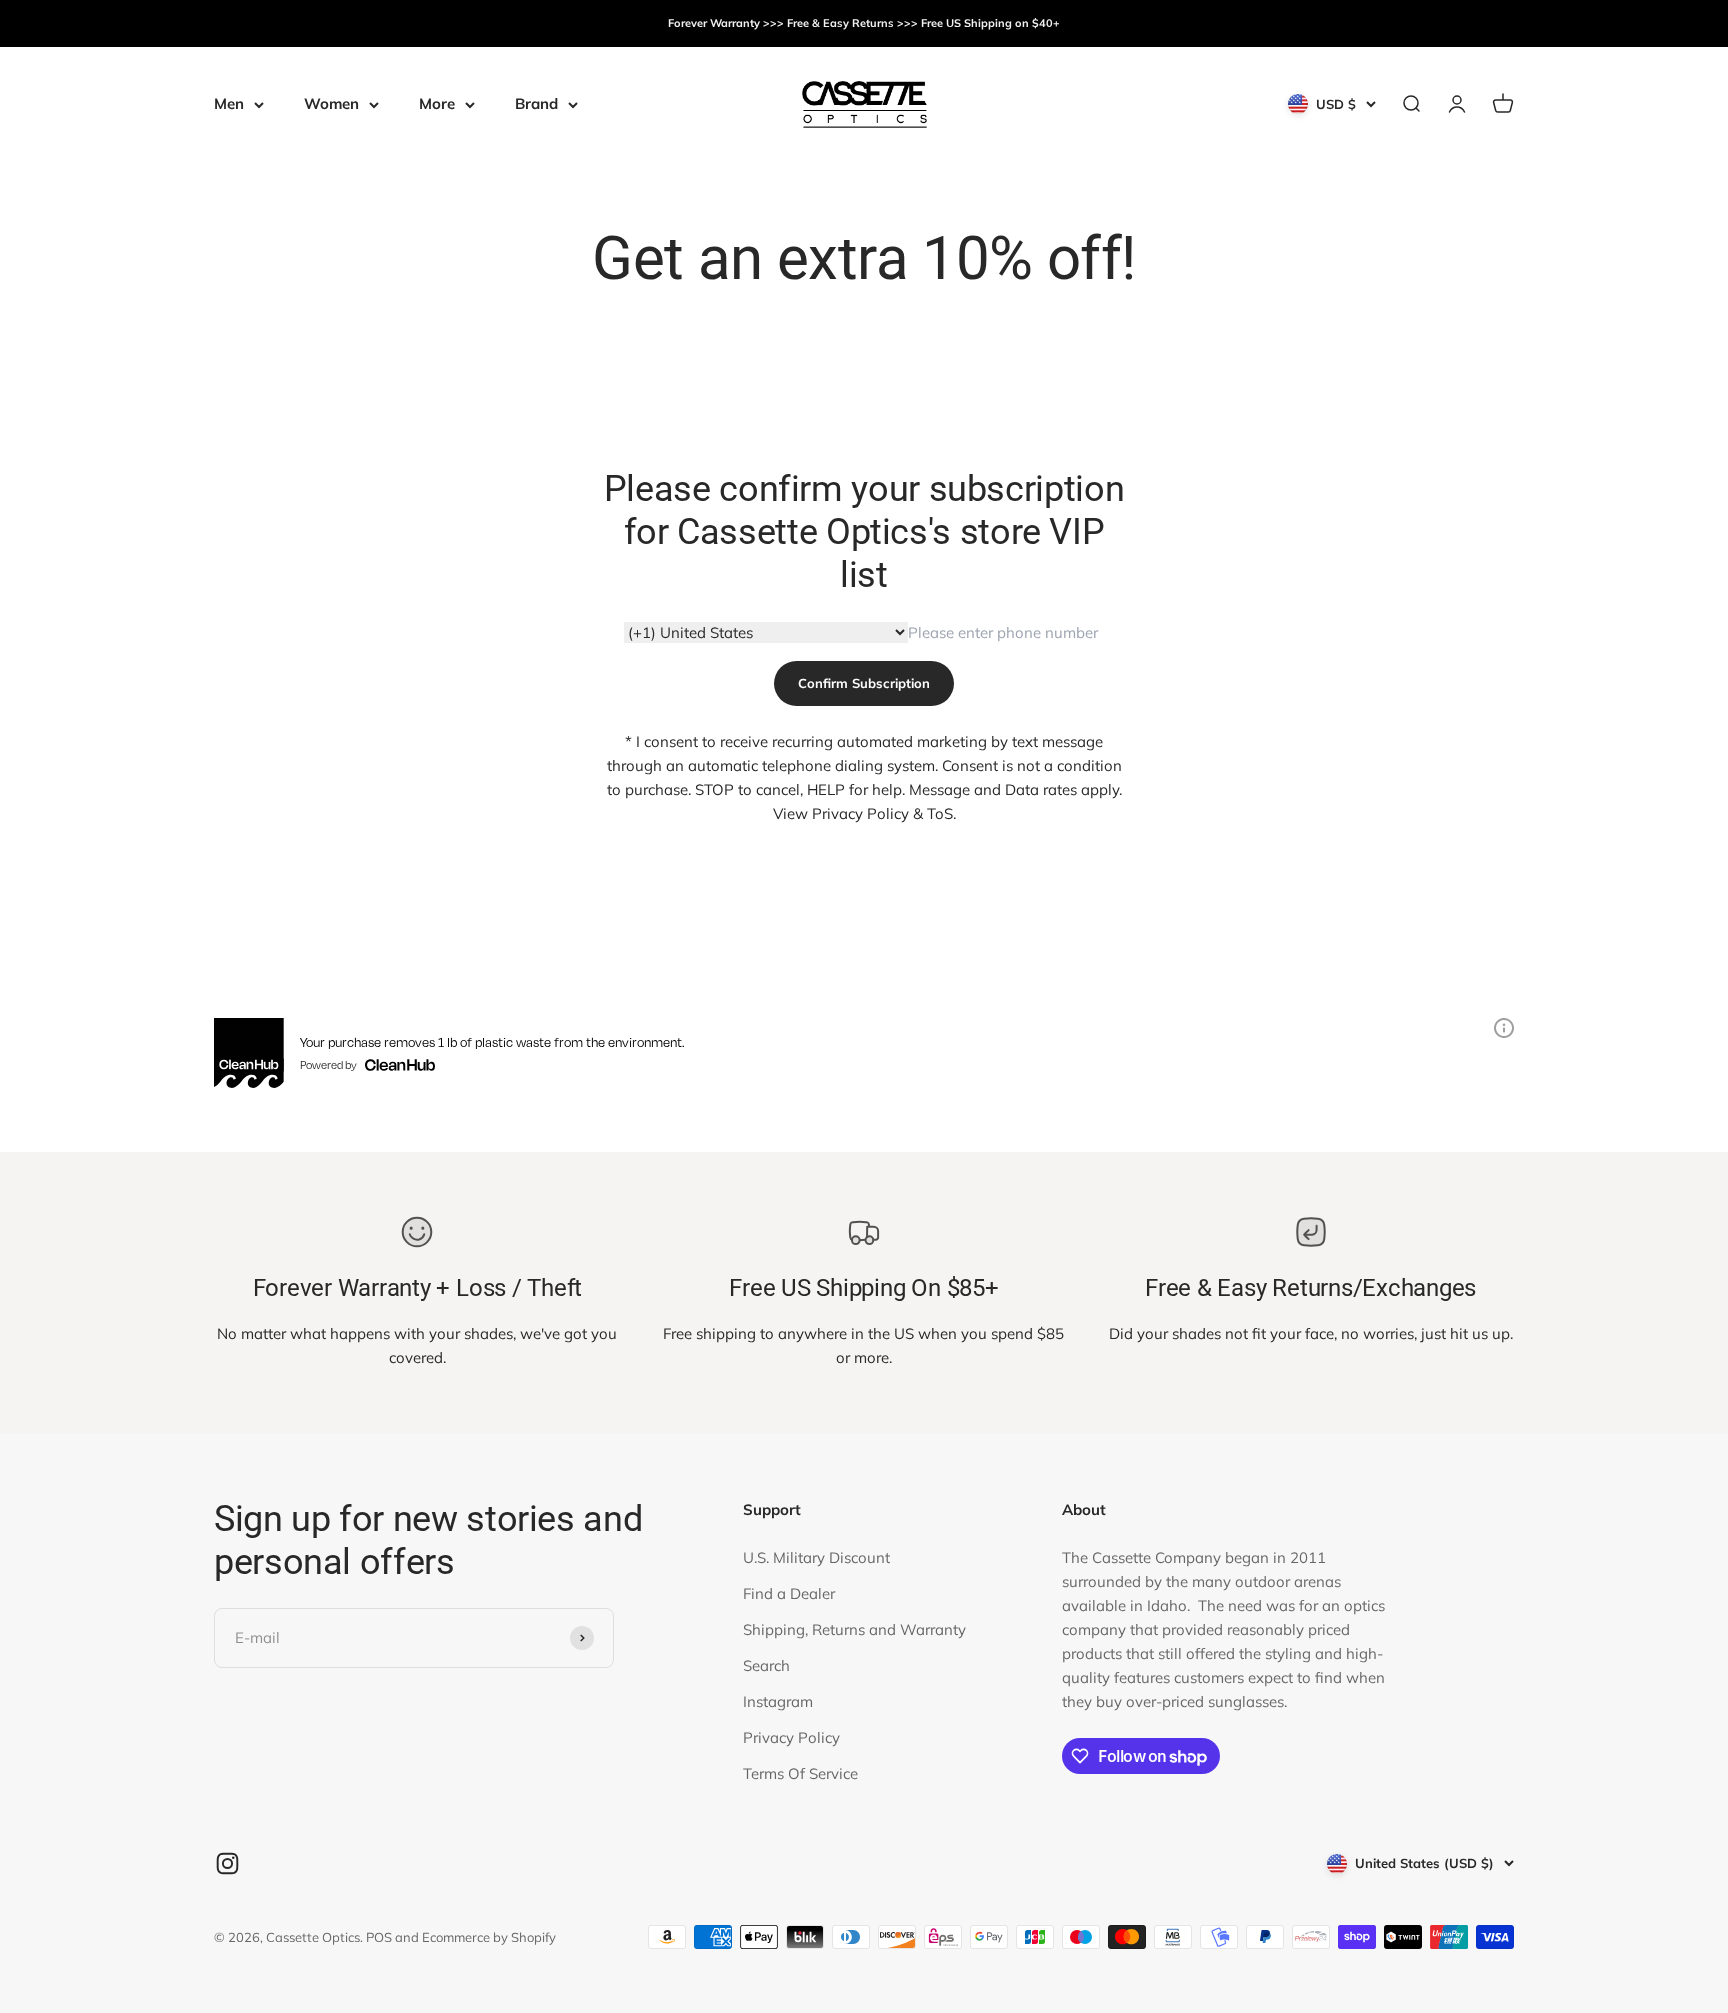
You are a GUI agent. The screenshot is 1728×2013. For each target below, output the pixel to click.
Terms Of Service (800, 1773)
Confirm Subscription (864, 683)
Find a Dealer (789, 1593)
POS (379, 1937)
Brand (536, 103)
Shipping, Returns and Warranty (854, 1629)
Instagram (778, 1701)
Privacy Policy (791, 1737)
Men (229, 103)
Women (331, 103)
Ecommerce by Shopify (489, 1937)
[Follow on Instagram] (227, 1863)
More (437, 103)
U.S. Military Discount (816, 1557)
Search (766, 1665)
